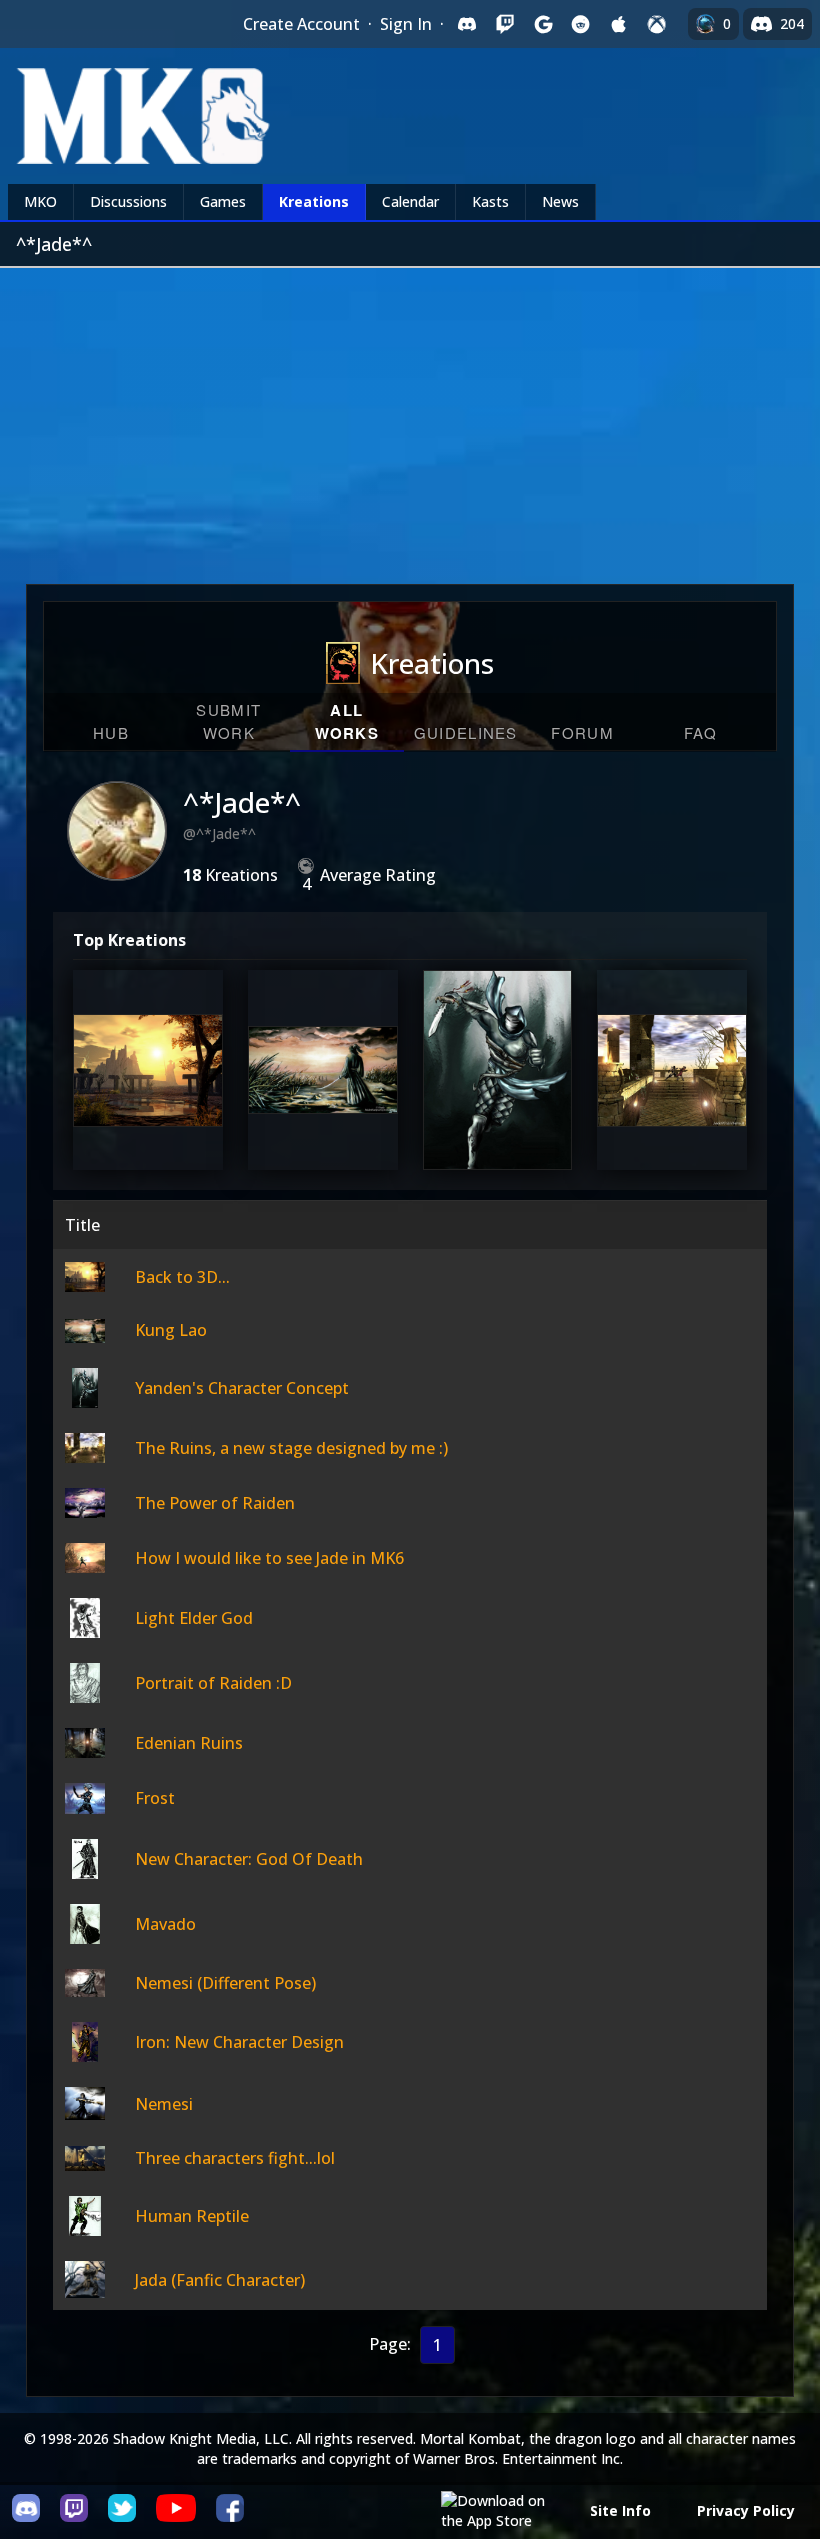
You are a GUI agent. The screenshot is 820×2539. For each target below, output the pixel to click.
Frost (155, 1798)
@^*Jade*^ (219, 833)
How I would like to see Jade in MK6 (269, 1558)
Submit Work (228, 721)
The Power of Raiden (215, 1503)
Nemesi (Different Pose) (225, 1983)
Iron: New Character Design (239, 2042)
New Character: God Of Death (249, 1859)
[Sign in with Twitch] (505, 24)
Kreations (314, 201)
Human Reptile (192, 2216)
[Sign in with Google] (543, 24)
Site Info (620, 2510)
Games (223, 201)
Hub (111, 732)
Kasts (490, 201)
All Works (347, 721)
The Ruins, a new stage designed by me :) (672, 1071)
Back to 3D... (146, 1107)
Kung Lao (321, 1107)
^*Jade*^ (242, 802)
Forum (582, 732)
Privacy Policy (746, 2510)
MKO (40, 201)
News (560, 201)
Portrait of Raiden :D (213, 1683)
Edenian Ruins (189, 1743)
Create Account (301, 24)
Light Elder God (194, 1618)
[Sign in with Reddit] (581, 24)
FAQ (701, 732)
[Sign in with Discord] (467, 24)
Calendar (410, 201)
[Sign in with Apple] (619, 24)
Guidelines (466, 732)
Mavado (165, 1924)
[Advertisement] (410, 418)
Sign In (406, 24)
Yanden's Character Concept (497, 1083)
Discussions (128, 201)
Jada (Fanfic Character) (220, 2280)
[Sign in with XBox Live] (657, 24)
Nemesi (164, 2104)
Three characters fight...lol (235, 2158)
